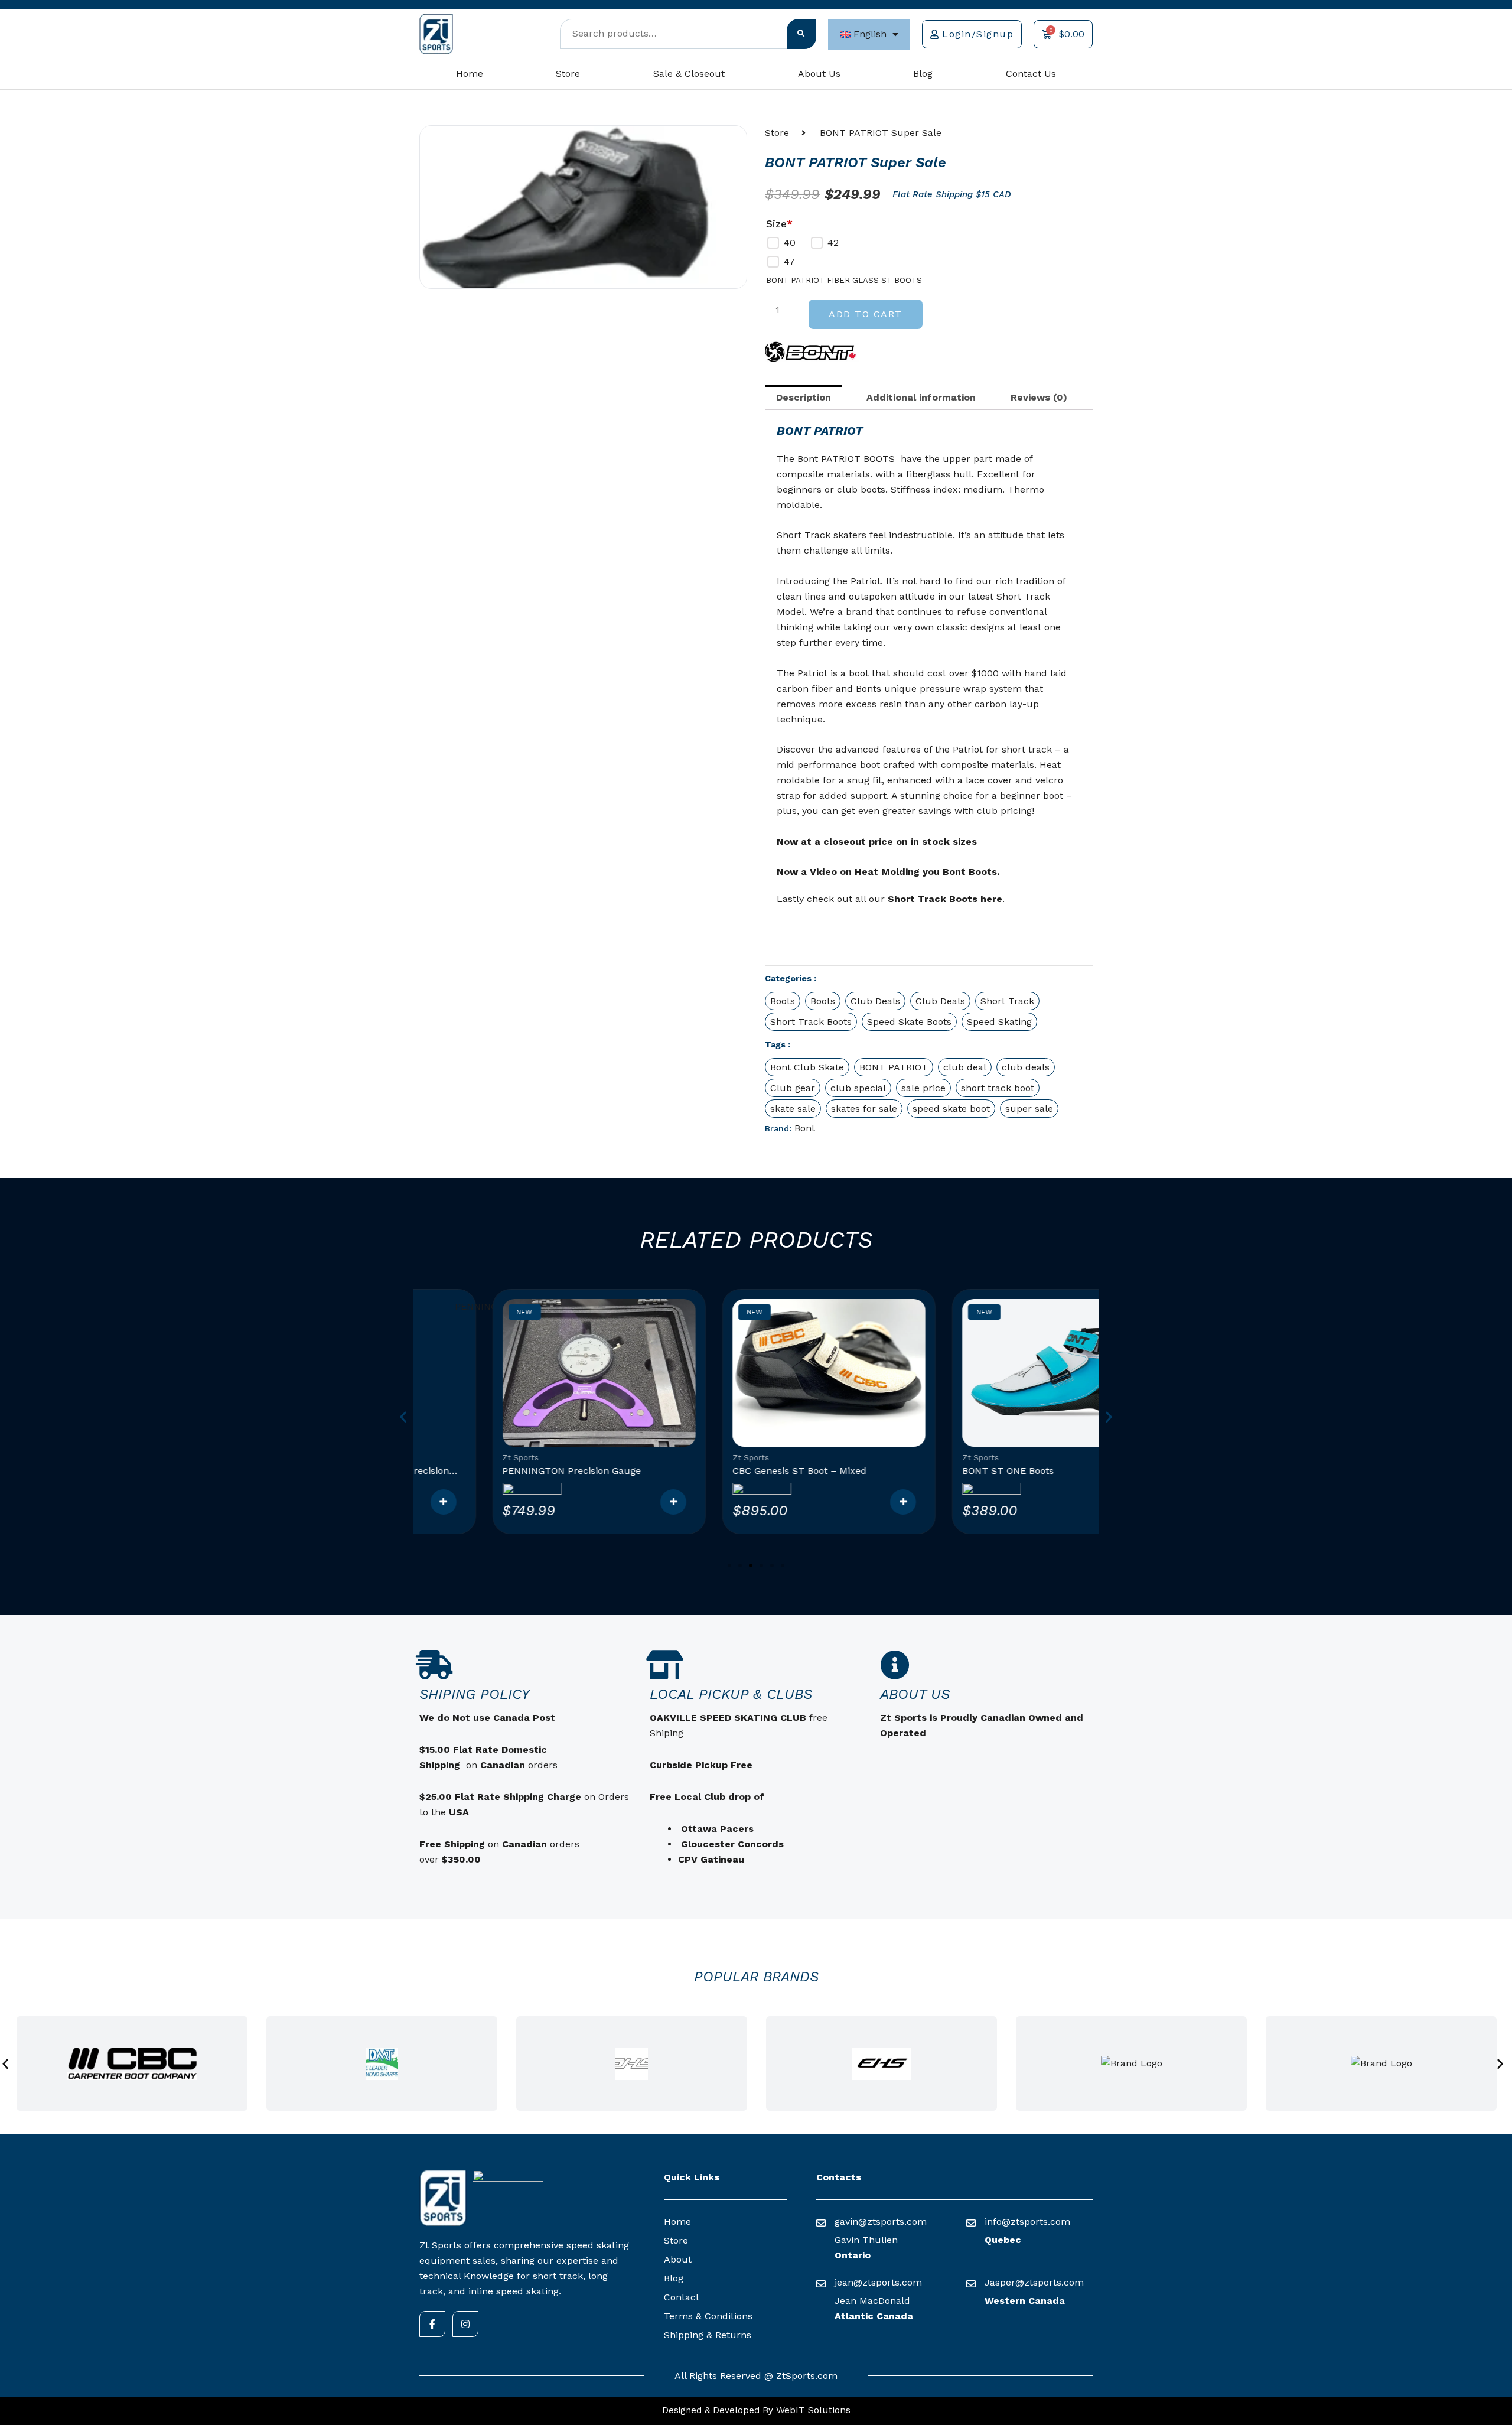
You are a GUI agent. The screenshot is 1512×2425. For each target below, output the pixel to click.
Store (568, 74)
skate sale (793, 1109)
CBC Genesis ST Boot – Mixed (726, 1471)
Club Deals (875, 1001)
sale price (923, 1088)
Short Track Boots (811, 1022)
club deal (965, 1067)
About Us (819, 74)
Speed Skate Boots (909, 1022)
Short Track (1007, 1001)
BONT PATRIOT (894, 1067)
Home (470, 74)
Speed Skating (999, 1022)
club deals (1026, 1067)
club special (858, 1088)
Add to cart (866, 314)
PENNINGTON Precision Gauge (499, 1471)
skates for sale (864, 1109)
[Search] (801, 34)
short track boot (998, 1088)
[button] (403, 1416)
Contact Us (1031, 74)
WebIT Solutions (812, 2410)
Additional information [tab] (921, 397)
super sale (1029, 1109)
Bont (805, 1128)
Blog (923, 74)
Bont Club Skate (807, 1067)
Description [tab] (804, 397)
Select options (600, 1502)
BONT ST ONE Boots (935, 1471)
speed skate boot (951, 1109)
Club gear (793, 1088)
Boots (783, 1001)
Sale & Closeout (689, 74)
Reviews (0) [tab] (1039, 397)
